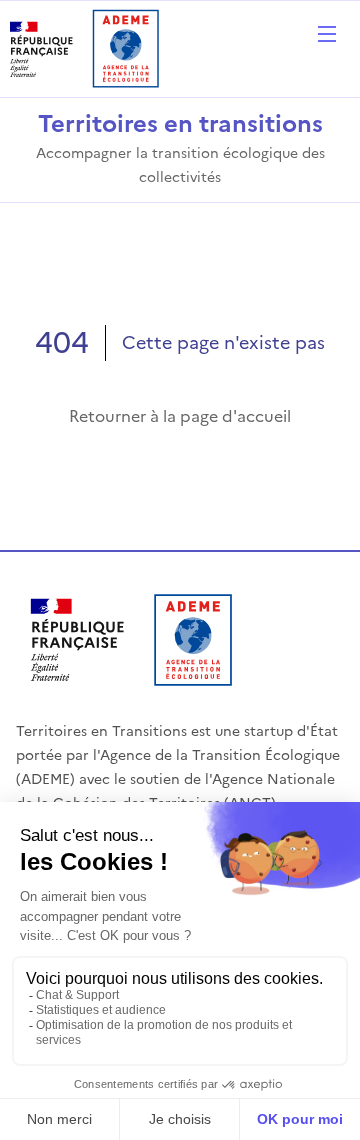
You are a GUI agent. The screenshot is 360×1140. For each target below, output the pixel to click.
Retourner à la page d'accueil (180, 416)
